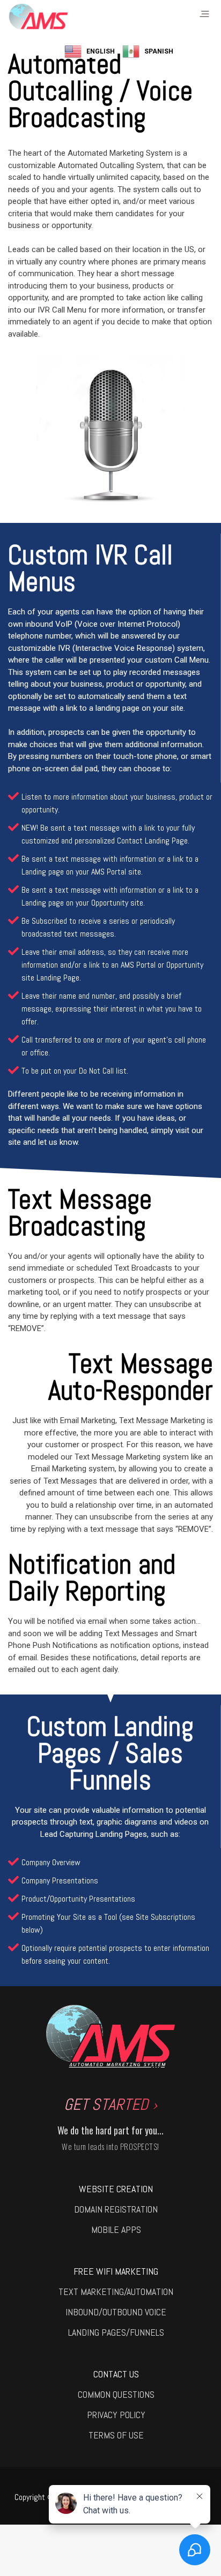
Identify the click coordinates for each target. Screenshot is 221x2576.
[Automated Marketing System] (38, 17)
